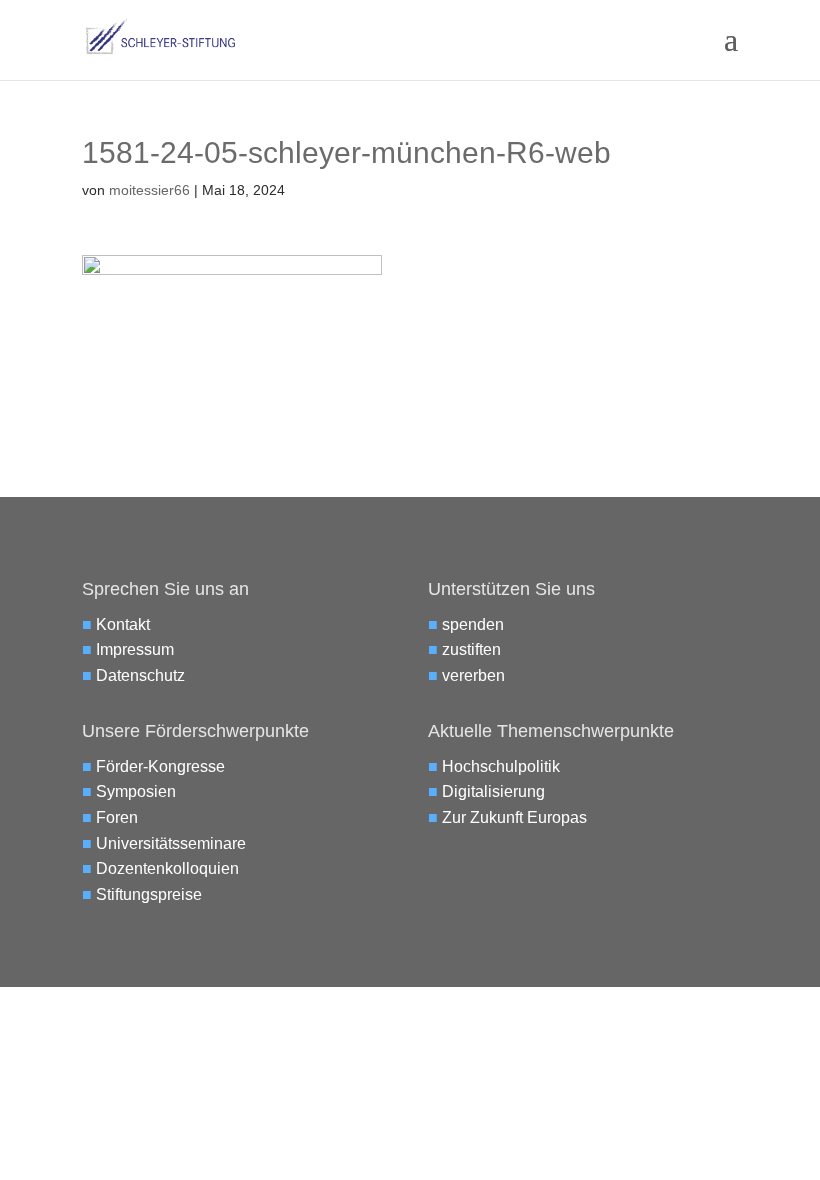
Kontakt (123, 624)
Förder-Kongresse (160, 766)
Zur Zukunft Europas (514, 817)
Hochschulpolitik (501, 766)
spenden (473, 624)
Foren (117, 817)
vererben (473, 675)
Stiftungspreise (149, 894)
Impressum (135, 649)
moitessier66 (149, 190)
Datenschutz (140, 675)
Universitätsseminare (171, 843)
